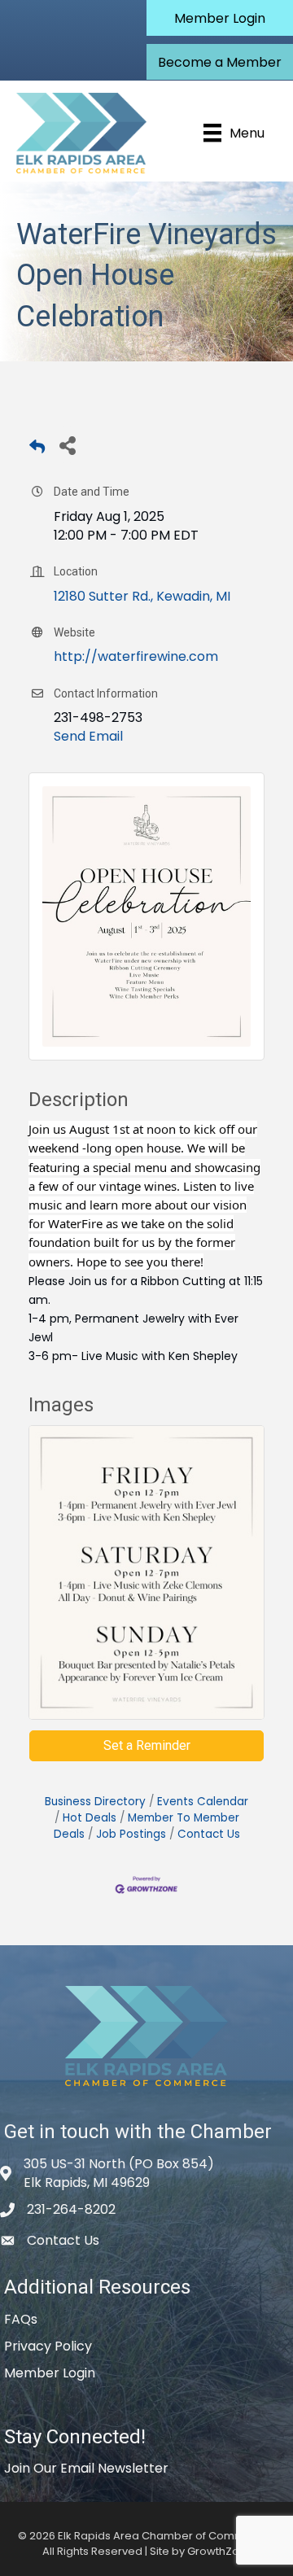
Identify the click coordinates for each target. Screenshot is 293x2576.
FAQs (21, 2319)
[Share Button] (67, 445)
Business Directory (95, 1802)
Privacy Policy (48, 2346)
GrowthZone (220, 2551)
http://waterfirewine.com (136, 656)
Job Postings (131, 1834)
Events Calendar (203, 1802)
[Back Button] (37, 450)
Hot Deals (90, 1818)
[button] (220, 18)
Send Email (88, 736)
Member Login (50, 2373)
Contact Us (209, 1834)
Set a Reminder (147, 1745)
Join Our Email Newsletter (86, 2468)
